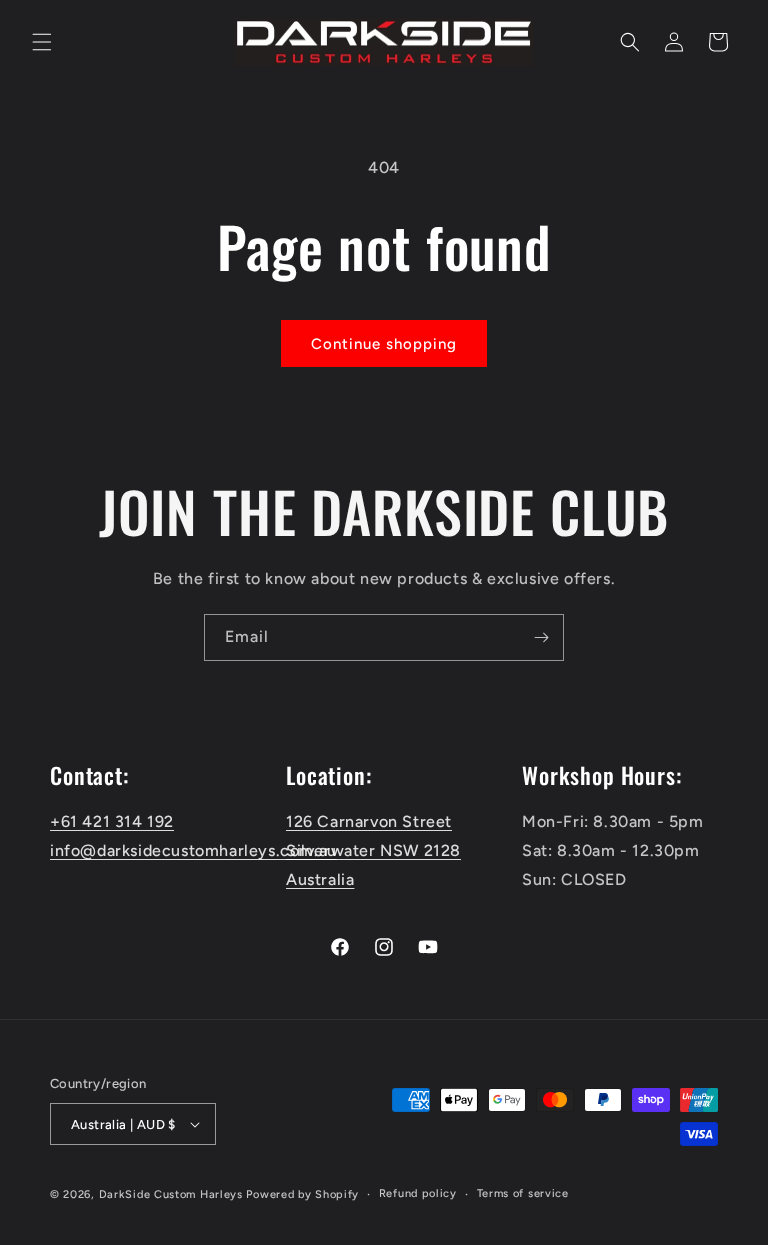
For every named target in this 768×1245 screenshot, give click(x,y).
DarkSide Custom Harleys (171, 1194)
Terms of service (523, 1193)
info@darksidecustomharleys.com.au (193, 850)
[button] (42, 42)
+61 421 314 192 (112, 821)
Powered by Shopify (302, 1194)
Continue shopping (384, 344)
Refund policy (418, 1193)
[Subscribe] (541, 637)
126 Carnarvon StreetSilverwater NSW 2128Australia (373, 850)
